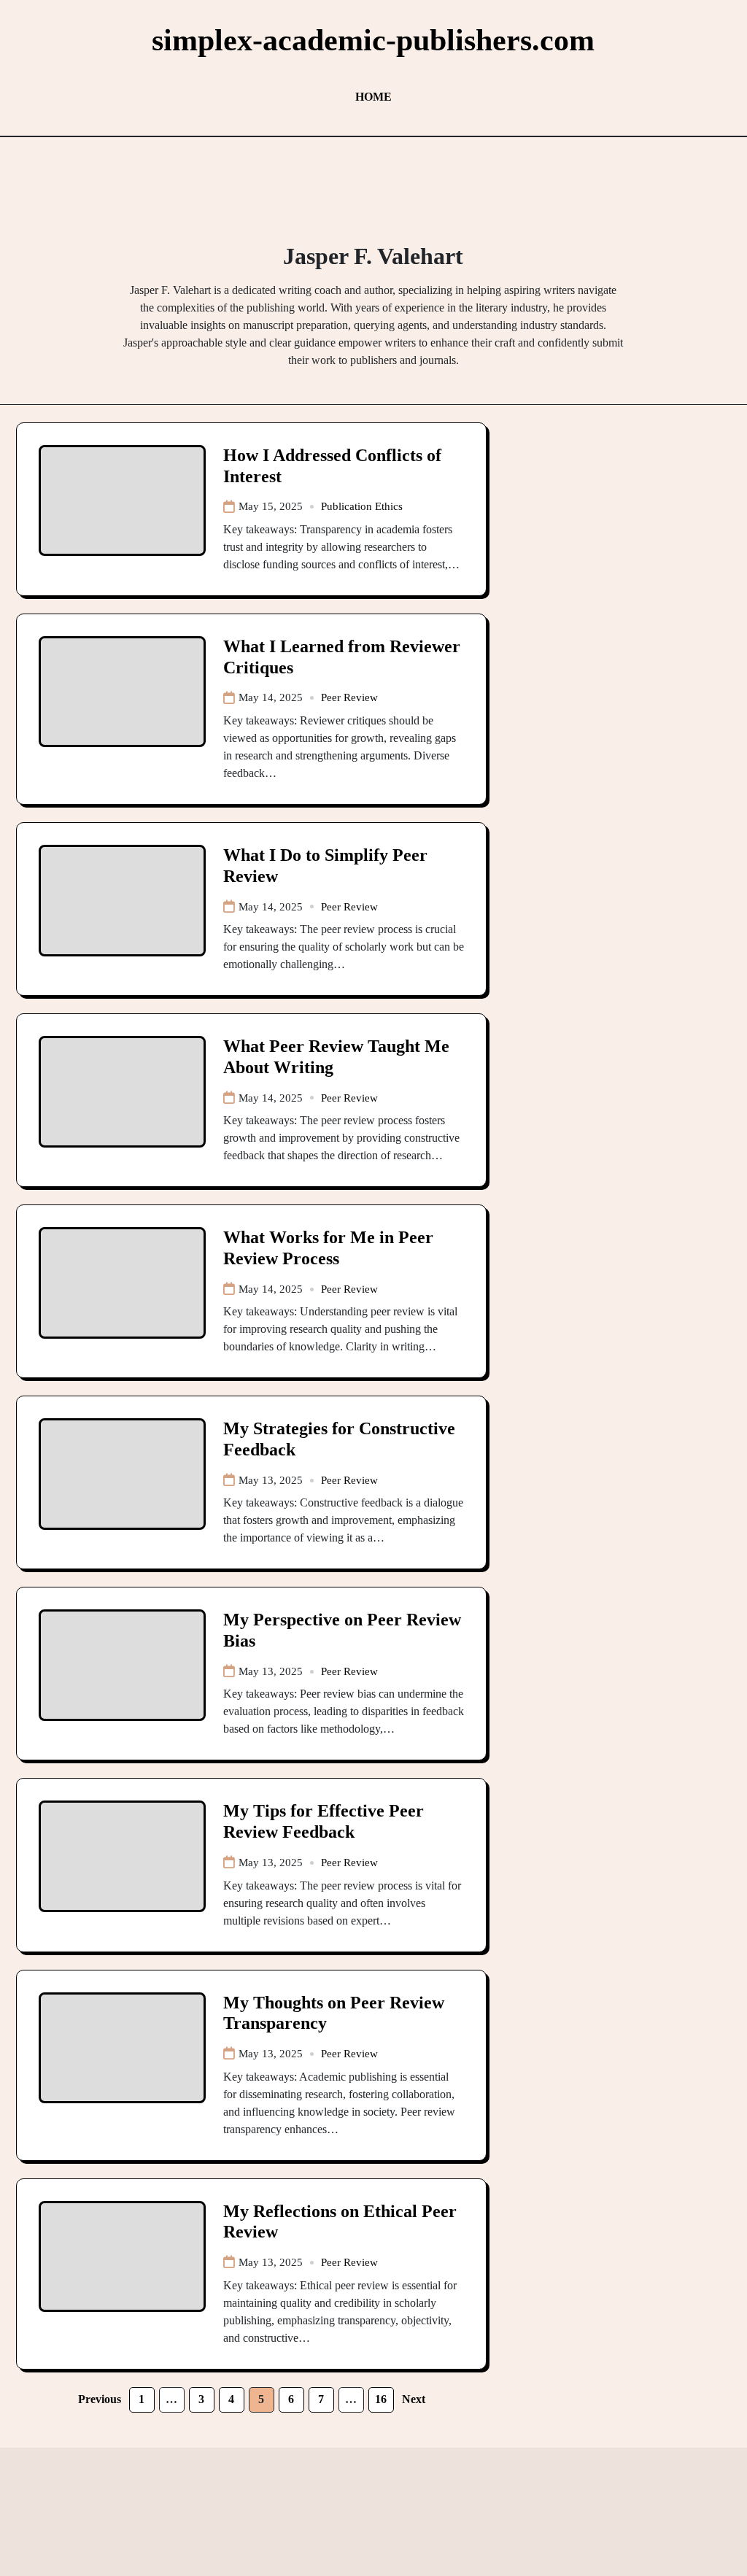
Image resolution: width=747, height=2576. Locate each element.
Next (414, 2399)
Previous (100, 2399)
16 (381, 2399)
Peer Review (349, 697)
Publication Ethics (362, 506)
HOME (373, 97)
